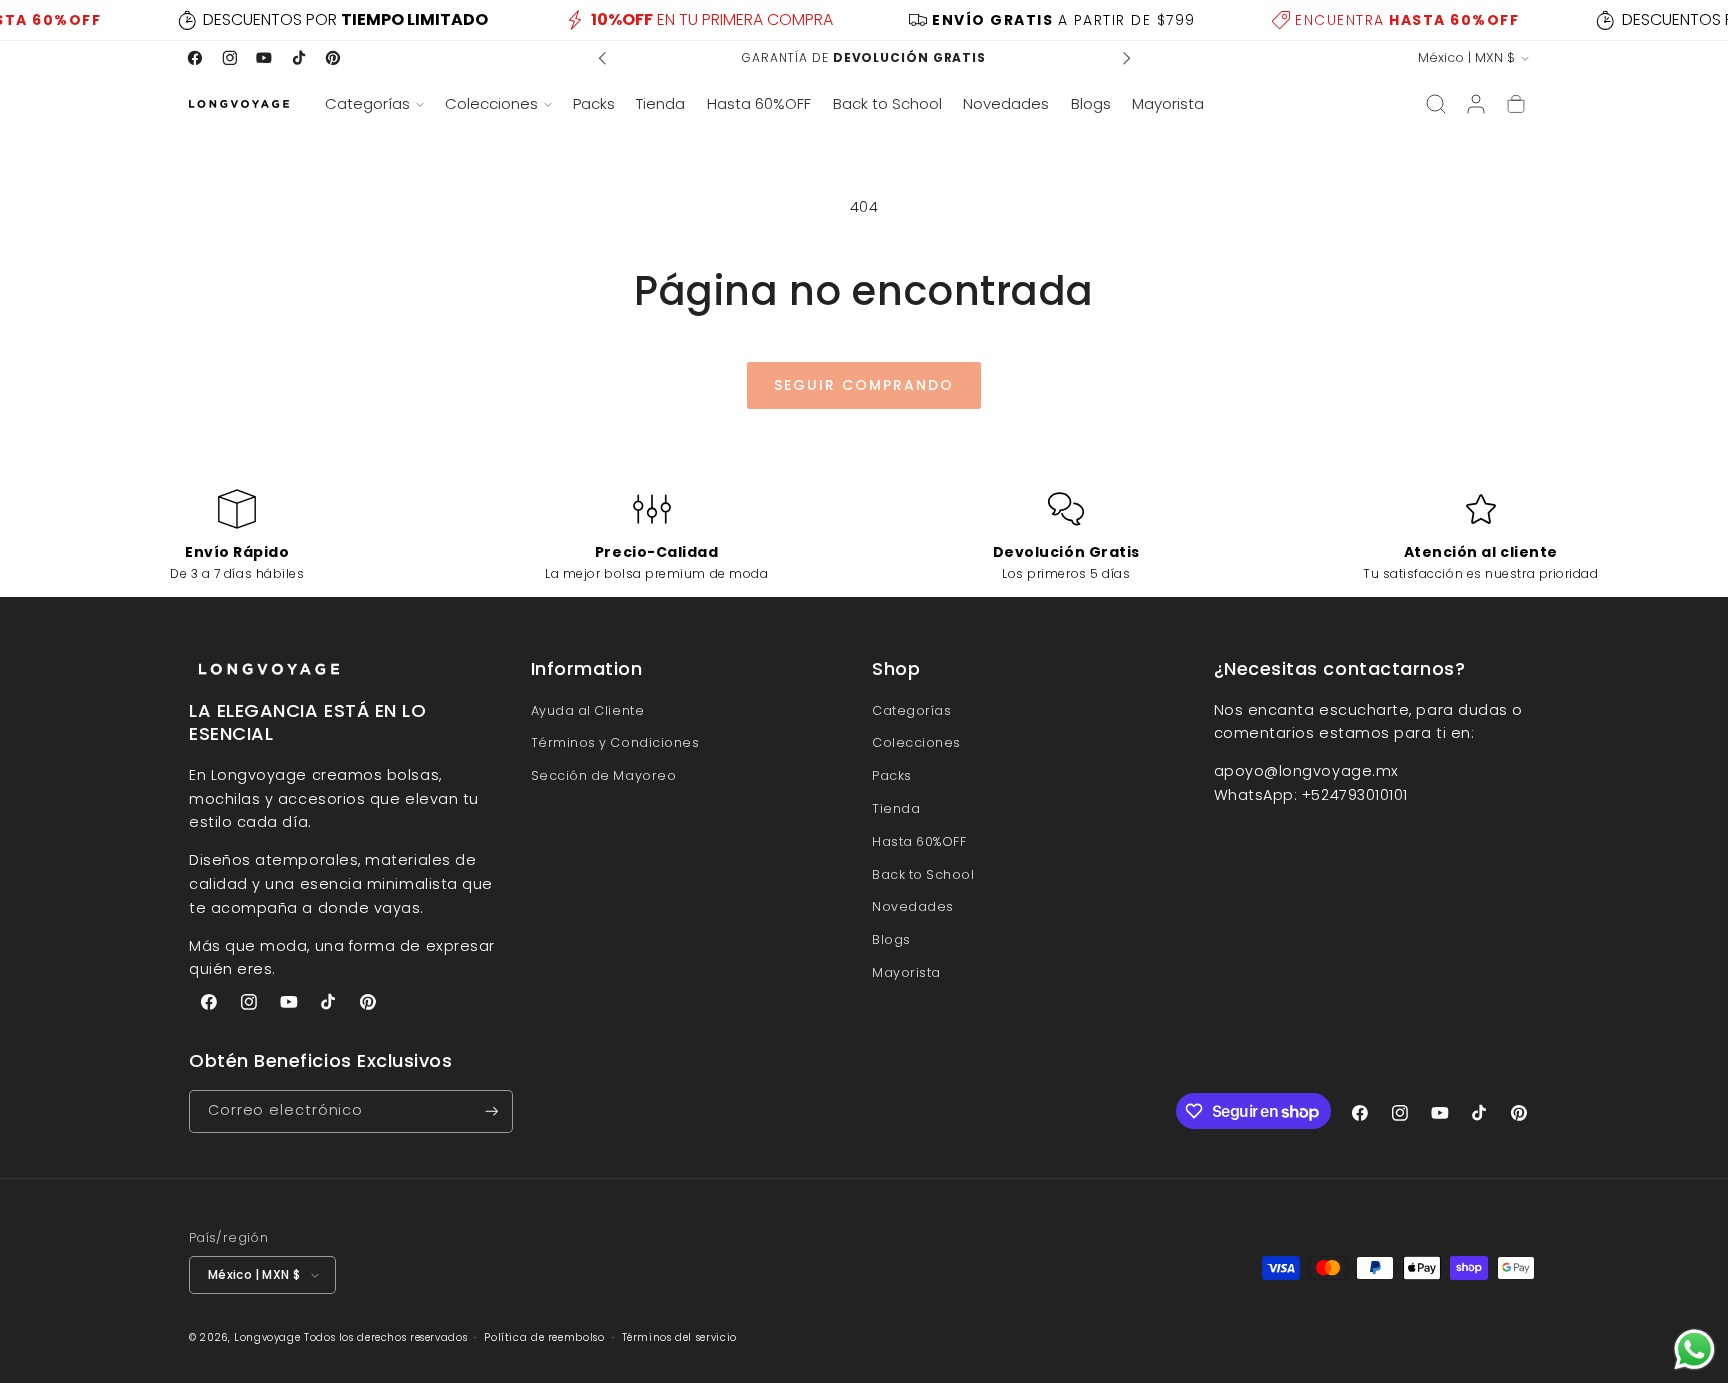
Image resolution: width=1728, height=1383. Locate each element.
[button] (374, 104)
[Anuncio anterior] (603, 58)
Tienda (896, 808)
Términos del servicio (679, 1337)
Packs (892, 775)
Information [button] (587, 669)
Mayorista (906, 972)
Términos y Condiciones (615, 742)
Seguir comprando (864, 385)
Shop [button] (896, 669)
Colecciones (916, 742)
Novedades (913, 906)
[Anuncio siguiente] (1126, 58)
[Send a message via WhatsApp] (1694, 1349)
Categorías (911, 710)
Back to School (923, 874)
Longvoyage (267, 1337)
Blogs (891, 939)
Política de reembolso (544, 1337)
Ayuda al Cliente (588, 710)
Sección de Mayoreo (604, 775)
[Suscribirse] (492, 1111)
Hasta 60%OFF (919, 841)
